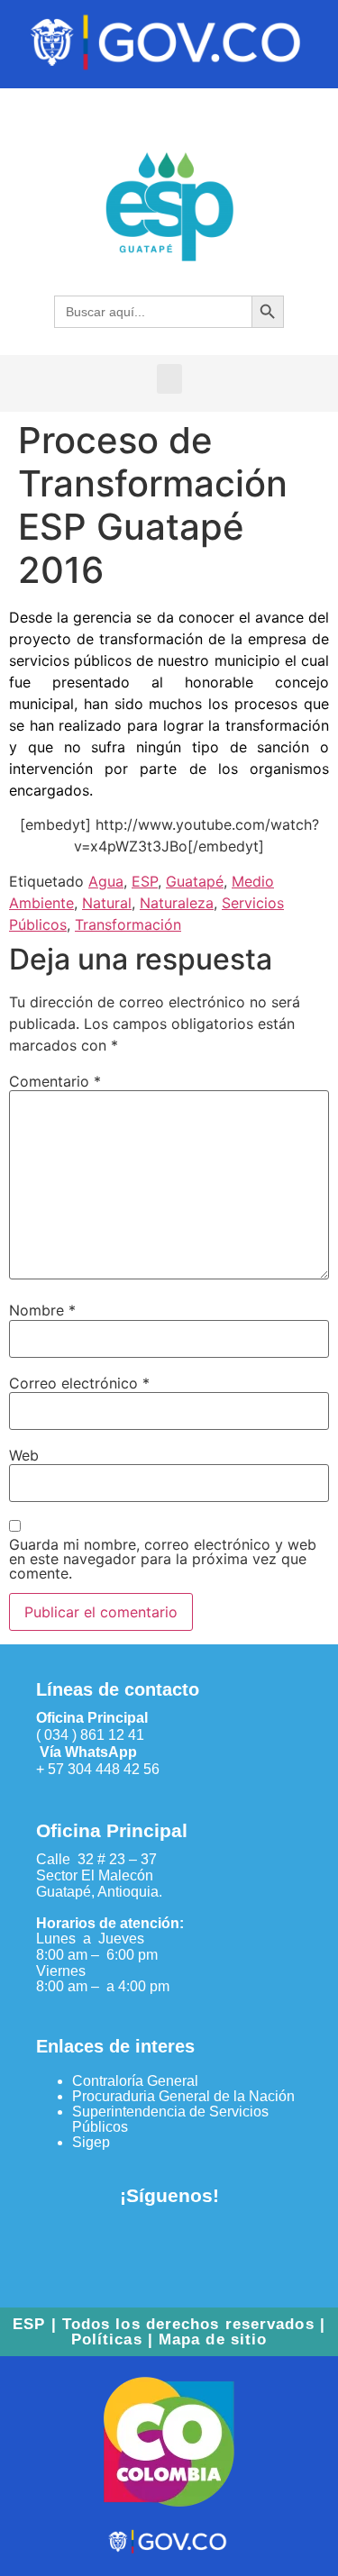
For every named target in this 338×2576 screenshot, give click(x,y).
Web (24, 1455)
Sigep (91, 2142)
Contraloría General (135, 2081)
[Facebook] (140, 2247)
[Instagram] (199, 2247)
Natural (107, 903)
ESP (145, 881)
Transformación (128, 924)
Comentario (55, 1081)
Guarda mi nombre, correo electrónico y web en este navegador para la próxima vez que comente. (163, 1559)
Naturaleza (177, 903)
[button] (169, 379)
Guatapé (195, 881)
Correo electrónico (79, 1383)
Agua (106, 881)
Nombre (42, 1310)
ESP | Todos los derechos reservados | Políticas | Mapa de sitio (169, 2332)
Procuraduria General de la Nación (183, 2096)
